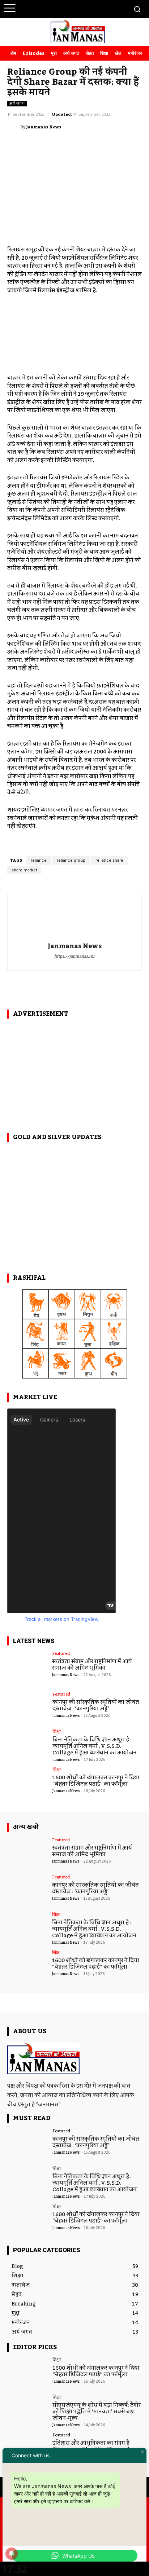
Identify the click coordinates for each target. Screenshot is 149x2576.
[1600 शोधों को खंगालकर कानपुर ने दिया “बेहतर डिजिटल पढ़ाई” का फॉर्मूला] (27, 1783)
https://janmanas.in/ (75, 957)
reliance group (71, 860)
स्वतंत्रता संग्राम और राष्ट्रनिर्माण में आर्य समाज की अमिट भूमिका (92, 1665)
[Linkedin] (94, 8)
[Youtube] (121, 8)
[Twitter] (107, 8)
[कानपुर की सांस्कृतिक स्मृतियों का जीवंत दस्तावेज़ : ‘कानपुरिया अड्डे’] (27, 1708)
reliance (39, 860)
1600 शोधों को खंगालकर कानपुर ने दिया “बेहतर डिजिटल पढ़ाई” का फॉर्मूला (96, 1781)
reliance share (109, 860)
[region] (74, 1071)
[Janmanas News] (14, 127)
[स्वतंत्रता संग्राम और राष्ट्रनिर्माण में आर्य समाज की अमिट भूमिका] (27, 1667)
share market (24, 870)
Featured (61, 1654)
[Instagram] (81, 8)
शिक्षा (57, 1732)
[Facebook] (67, 8)
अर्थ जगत (17, 104)
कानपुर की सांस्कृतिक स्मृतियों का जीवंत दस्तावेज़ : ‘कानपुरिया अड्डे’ (96, 1705)
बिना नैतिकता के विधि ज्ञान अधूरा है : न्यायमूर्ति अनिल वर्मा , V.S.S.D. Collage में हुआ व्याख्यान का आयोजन (95, 1746)
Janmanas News (44, 127)
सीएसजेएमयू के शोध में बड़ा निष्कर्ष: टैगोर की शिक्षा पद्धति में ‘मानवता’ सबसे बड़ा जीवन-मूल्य (97, 2412)
